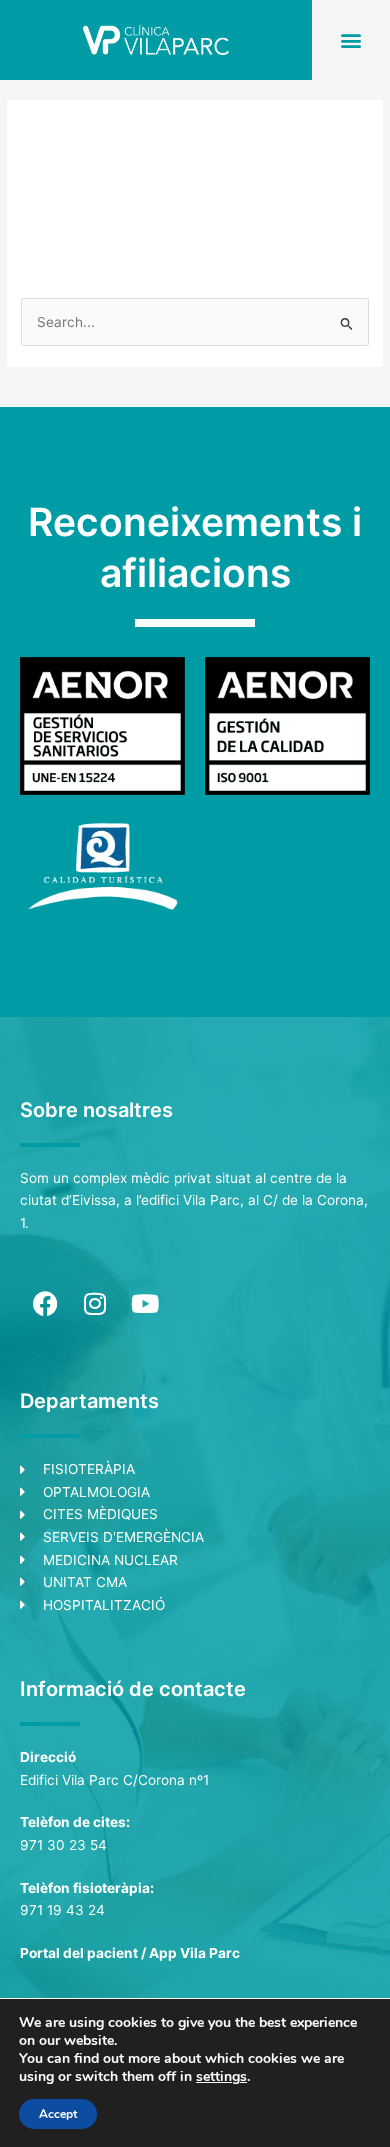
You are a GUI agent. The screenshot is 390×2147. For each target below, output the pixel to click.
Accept (58, 2114)
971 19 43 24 (62, 1910)
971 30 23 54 (63, 1845)
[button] (351, 39)
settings (221, 2077)
